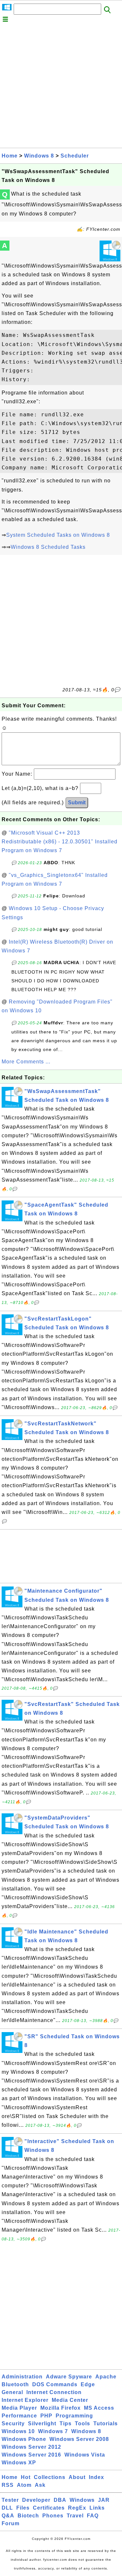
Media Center (70, 2400)
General (12, 2392)
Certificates (49, 2508)
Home (10, 156)
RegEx (77, 2508)
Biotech (28, 2516)
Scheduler (75, 156)
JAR (104, 2500)
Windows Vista (85, 2455)
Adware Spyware (69, 2377)
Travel (75, 2516)
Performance (19, 2416)
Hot (26, 2477)
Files (23, 2508)
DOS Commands (55, 2384)
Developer (36, 2500)
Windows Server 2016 (31, 2455)
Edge (88, 2384)
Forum (11, 2523)
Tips (66, 2424)
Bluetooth (15, 2384)
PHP (46, 2416)
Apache (106, 2377)
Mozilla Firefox (61, 2408)
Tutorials (106, 2424)
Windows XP (19, 2463)
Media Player (19, 2408)
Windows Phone (24, 2439)
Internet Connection (54, 2392)
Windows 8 (39, 156)
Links (97, 2508)
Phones (53, 2516)
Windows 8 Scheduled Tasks (48, 547)
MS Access (99, 2408)
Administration (22, 2377)
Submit (77, 803)
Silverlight (42, 2424)
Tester (10, 2500)
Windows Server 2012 (31, 2447)
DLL (7, 2508)
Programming (74, 2416)
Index (96, 2477)
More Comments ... (26, 1062)
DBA (60, 2500)
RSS (8, 2485)
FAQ (93, 2516)
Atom (24, 2485)
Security (13, 2424)
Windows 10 (18, 2431)
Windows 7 (53, 2431)
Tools (82, 2424)
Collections (50, 2477)
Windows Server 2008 (79, 2439)
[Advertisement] (61, 87)
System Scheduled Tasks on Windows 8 (58, 535)
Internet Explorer (25, 2400)
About (77, 2477)
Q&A (8, 2516)
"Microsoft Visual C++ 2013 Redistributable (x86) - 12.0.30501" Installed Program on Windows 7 (60, 842)
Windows (82, 2500)
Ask (40, 2485)
